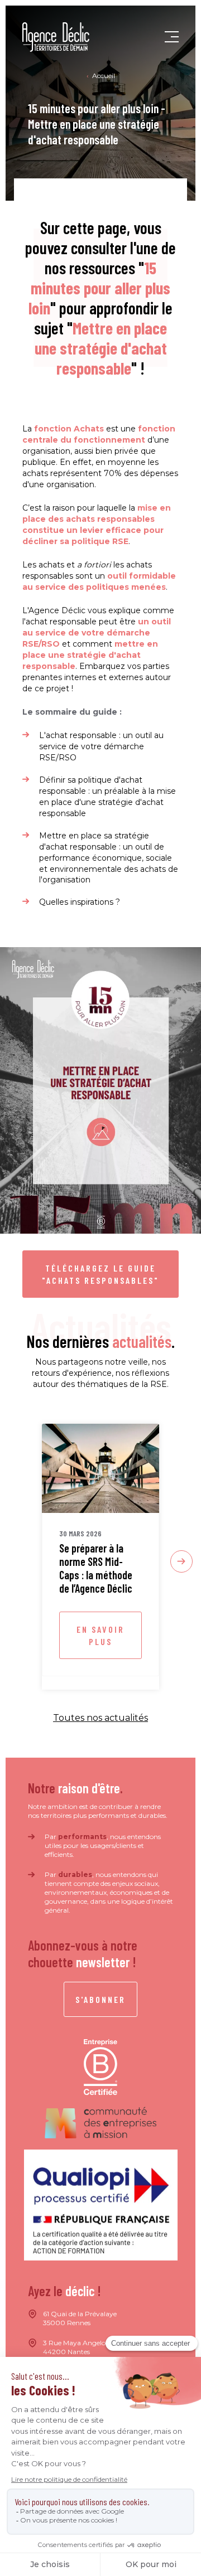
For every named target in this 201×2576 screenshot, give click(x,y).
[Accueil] (56, 37)
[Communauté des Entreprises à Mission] (100, 2123)
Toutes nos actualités (100, 1718)
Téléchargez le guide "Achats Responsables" (100, 1274)
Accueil (104, 76)
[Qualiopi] (101, 2205)
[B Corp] (100, 2067)
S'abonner (100, 1999)
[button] (172, 37)
